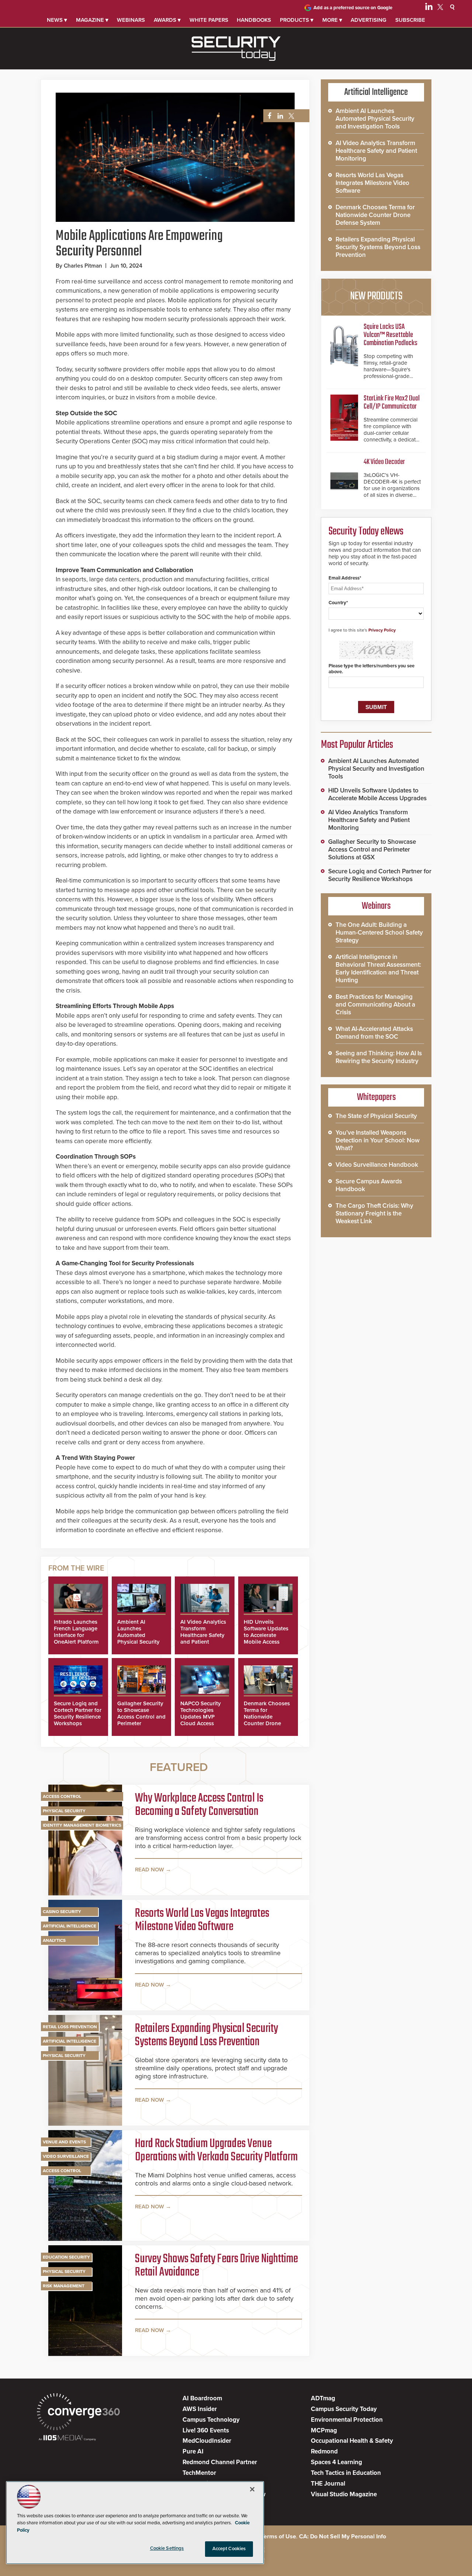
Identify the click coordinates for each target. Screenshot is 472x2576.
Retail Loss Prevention (70, 2027)
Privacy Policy (382, 630)
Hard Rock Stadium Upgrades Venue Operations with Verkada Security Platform (216, 2151)
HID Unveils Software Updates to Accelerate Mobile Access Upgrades (266, 1635)
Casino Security (62, 1912)
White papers (209, 20)
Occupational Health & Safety (352, 2441)
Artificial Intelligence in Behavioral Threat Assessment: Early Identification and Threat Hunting (378, 969)
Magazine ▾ (92, 20)
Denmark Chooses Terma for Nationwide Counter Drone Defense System (267, 1717)
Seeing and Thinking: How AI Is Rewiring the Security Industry (379, 1057)
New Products (376, 296)
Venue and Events (64, 2142)
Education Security (66, 2257)
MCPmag (324, 2430)
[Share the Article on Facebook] (268, 116)
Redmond (324, 2451)
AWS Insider (200, 2409)
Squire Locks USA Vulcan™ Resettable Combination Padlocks (391, 335)
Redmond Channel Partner (220, 2462)
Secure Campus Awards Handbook (369, 1185)
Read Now (150, 1870)
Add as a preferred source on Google (353, 8)
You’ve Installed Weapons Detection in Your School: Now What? (378, 1140)
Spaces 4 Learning (336, 2462)
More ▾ (332, 20)
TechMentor (199, 2473)
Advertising (369, 20)
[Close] (252, 2489)
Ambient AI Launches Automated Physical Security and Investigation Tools (139, 1638)
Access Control (62, 1796)
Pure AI (193, 2451)
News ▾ (57, 20)
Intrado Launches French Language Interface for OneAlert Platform (76, 1632)
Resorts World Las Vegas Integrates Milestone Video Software (202, 1920)
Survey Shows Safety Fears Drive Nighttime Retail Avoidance (216, 2266)
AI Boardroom (202, 2398)
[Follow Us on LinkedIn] (429, 8)
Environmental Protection (347, 2420)
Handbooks (254, 20)
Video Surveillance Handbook (377, 1165)
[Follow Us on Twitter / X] (440, 8)
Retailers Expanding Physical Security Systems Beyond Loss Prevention (206, 2036)
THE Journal (328, 2484)
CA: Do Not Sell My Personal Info (343, 2537)
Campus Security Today (344, 2409)
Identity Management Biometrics (82, 1825)
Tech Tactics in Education (346, 2473)
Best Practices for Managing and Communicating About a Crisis (375, 1005)
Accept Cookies (229, 2549)
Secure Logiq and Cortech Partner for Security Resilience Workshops (78, 1713)
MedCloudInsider (207, 2441)
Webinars (131, 20)
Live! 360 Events (206, 2430)
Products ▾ (297, 20)
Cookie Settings (167, 2548)
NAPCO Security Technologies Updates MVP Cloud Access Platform (201, 1717)
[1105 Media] (67, 2439)
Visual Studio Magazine (344, 2494)
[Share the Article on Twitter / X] (290, 116)
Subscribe (410, 20)
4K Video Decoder (384, 462)
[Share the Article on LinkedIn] (279, 116)
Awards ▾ (167, 20)
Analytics (54, 1940)
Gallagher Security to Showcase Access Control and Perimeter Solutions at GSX (141, 1717)
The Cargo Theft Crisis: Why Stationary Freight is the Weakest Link (374, 1213)
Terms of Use (279, 2537)
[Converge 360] (78, 2413)
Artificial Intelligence (70, 1926)
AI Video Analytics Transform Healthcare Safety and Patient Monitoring (203, 1635)
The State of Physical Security (376, 1116)
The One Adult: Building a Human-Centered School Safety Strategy (379, 933)
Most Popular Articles (357, 745)
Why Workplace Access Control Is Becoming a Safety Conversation (199, 1805)
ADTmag (323, 2398)
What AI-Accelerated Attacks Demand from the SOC (374, 1033)
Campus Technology (211, 2420)
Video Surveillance (66, 2156)
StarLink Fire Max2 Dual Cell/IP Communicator (392, 403)
